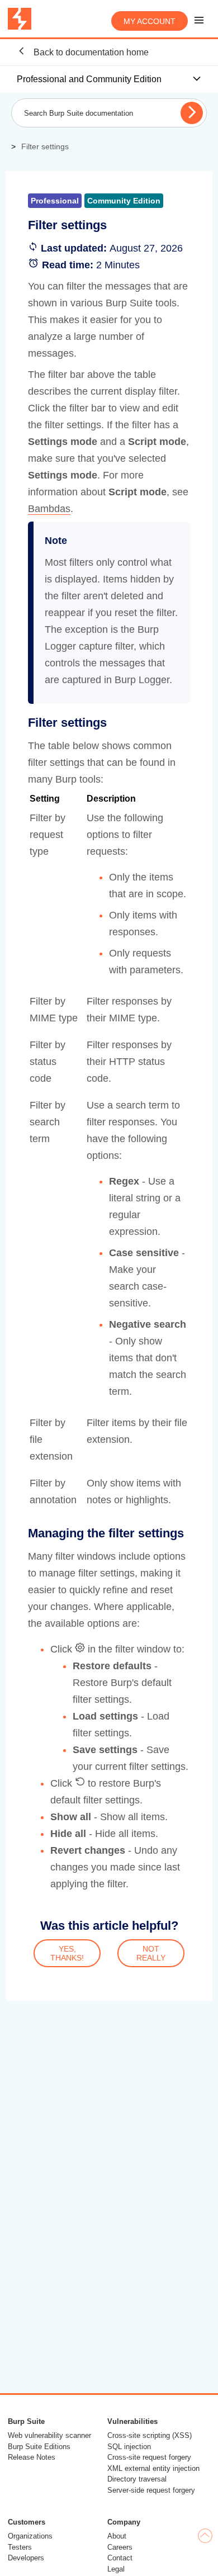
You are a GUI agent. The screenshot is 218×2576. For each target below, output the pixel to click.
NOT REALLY (151, 1953)
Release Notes (32, 2457)
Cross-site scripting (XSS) (150, 2435)
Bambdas (49, 509)
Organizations (30, 2536)
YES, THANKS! (67, 1953)
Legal (116, 2569)
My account (150, 21)
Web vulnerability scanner (49, 2435)
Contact (120, 2558)
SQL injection (129, 2447)
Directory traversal (137, 2479)
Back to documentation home (90, 52)
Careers (120, 2547)
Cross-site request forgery (149, 2457)
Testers (20, 2547)
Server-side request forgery (151, 2490)
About (117, 2536)
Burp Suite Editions (39, 2447)
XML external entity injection (153, 2468)
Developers (26, 2558)
